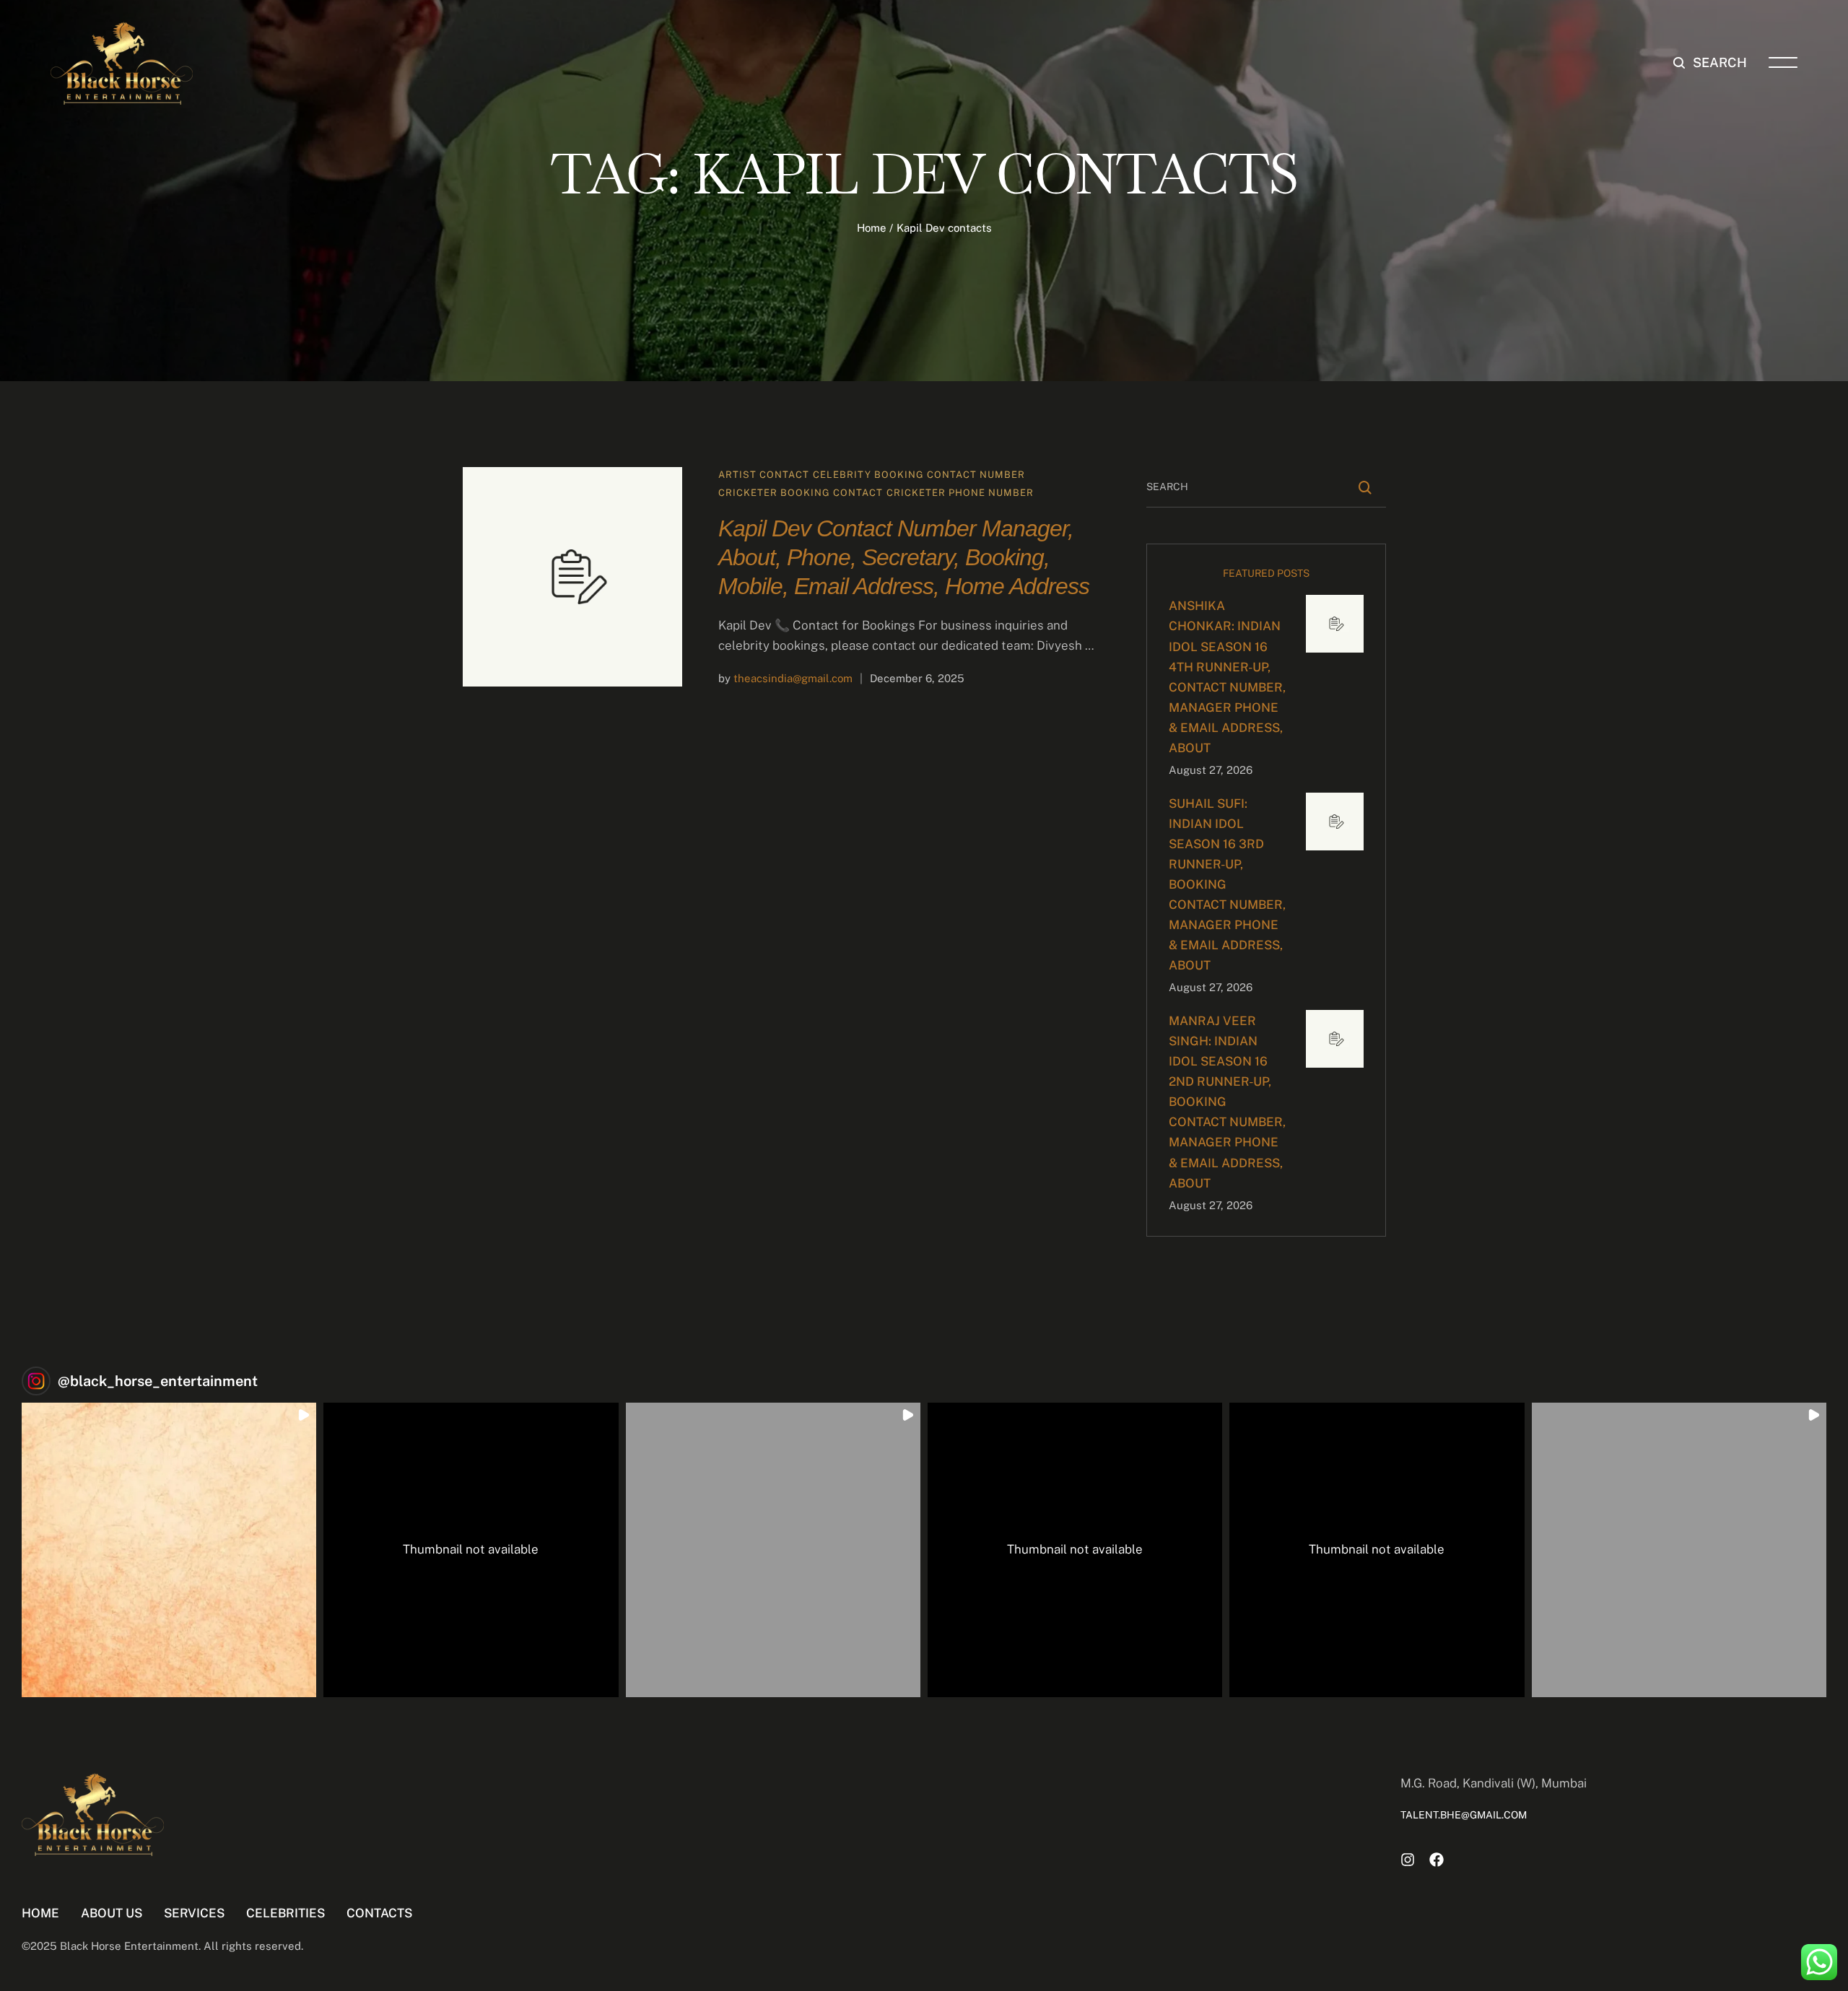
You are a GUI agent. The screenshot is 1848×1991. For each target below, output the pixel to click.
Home (872, 228)
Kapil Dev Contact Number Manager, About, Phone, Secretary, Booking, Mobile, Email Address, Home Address (904, 557)
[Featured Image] (572, 577)
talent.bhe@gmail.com (1464, 1815)
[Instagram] (1408, 1860)
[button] (1710, 63)
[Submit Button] (1365, 488)
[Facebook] (1437, 1860)
